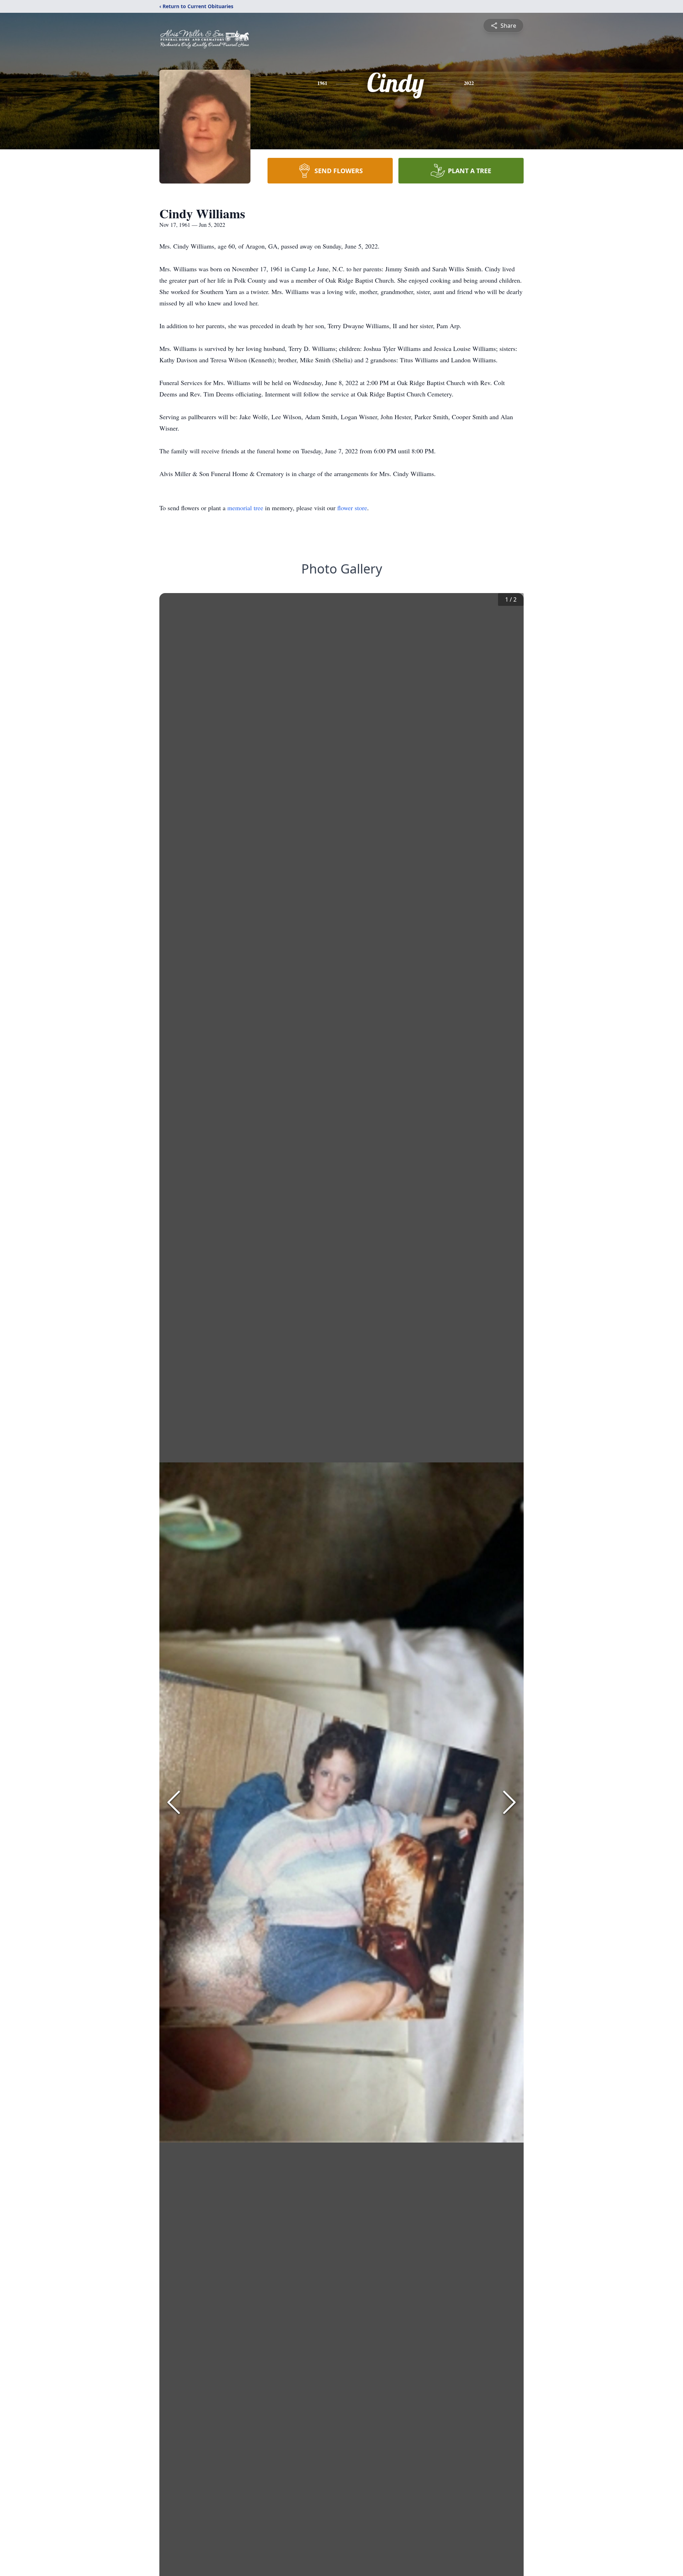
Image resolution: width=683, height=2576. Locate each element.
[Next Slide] (509, 1802)
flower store (352, 508)
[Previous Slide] (174, 1802)
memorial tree (245, 508)
